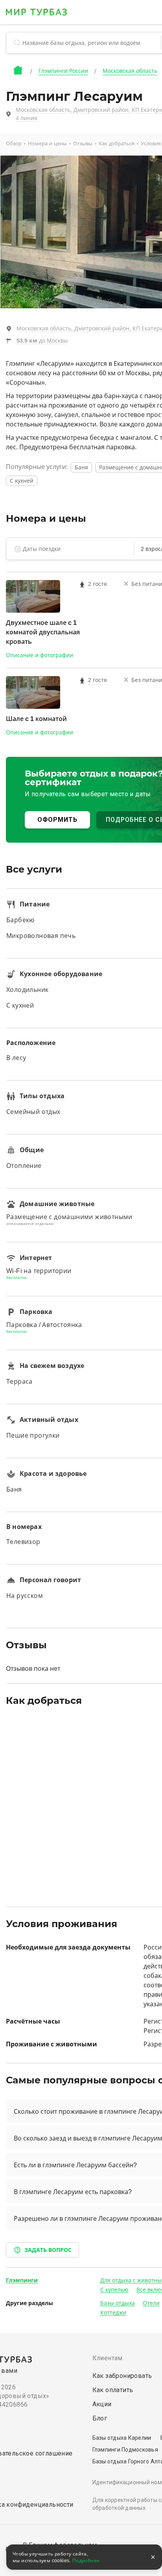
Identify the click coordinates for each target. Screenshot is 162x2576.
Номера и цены (47, 144)
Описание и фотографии (40, 655)
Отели (151, 2303)
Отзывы (83, 144)
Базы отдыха (118, 2303)
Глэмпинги (22, 2280)
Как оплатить (113, 2390)
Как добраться (117, 144)
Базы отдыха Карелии (122, 2438)
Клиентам (108, 2358)
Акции (102, 2404)
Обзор (14, 144)
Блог (100, 2418)
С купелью (114, 2290)
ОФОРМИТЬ (57, 820)
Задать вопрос (48, 2250)
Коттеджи (113, 2313)
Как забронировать (122, 2376)
